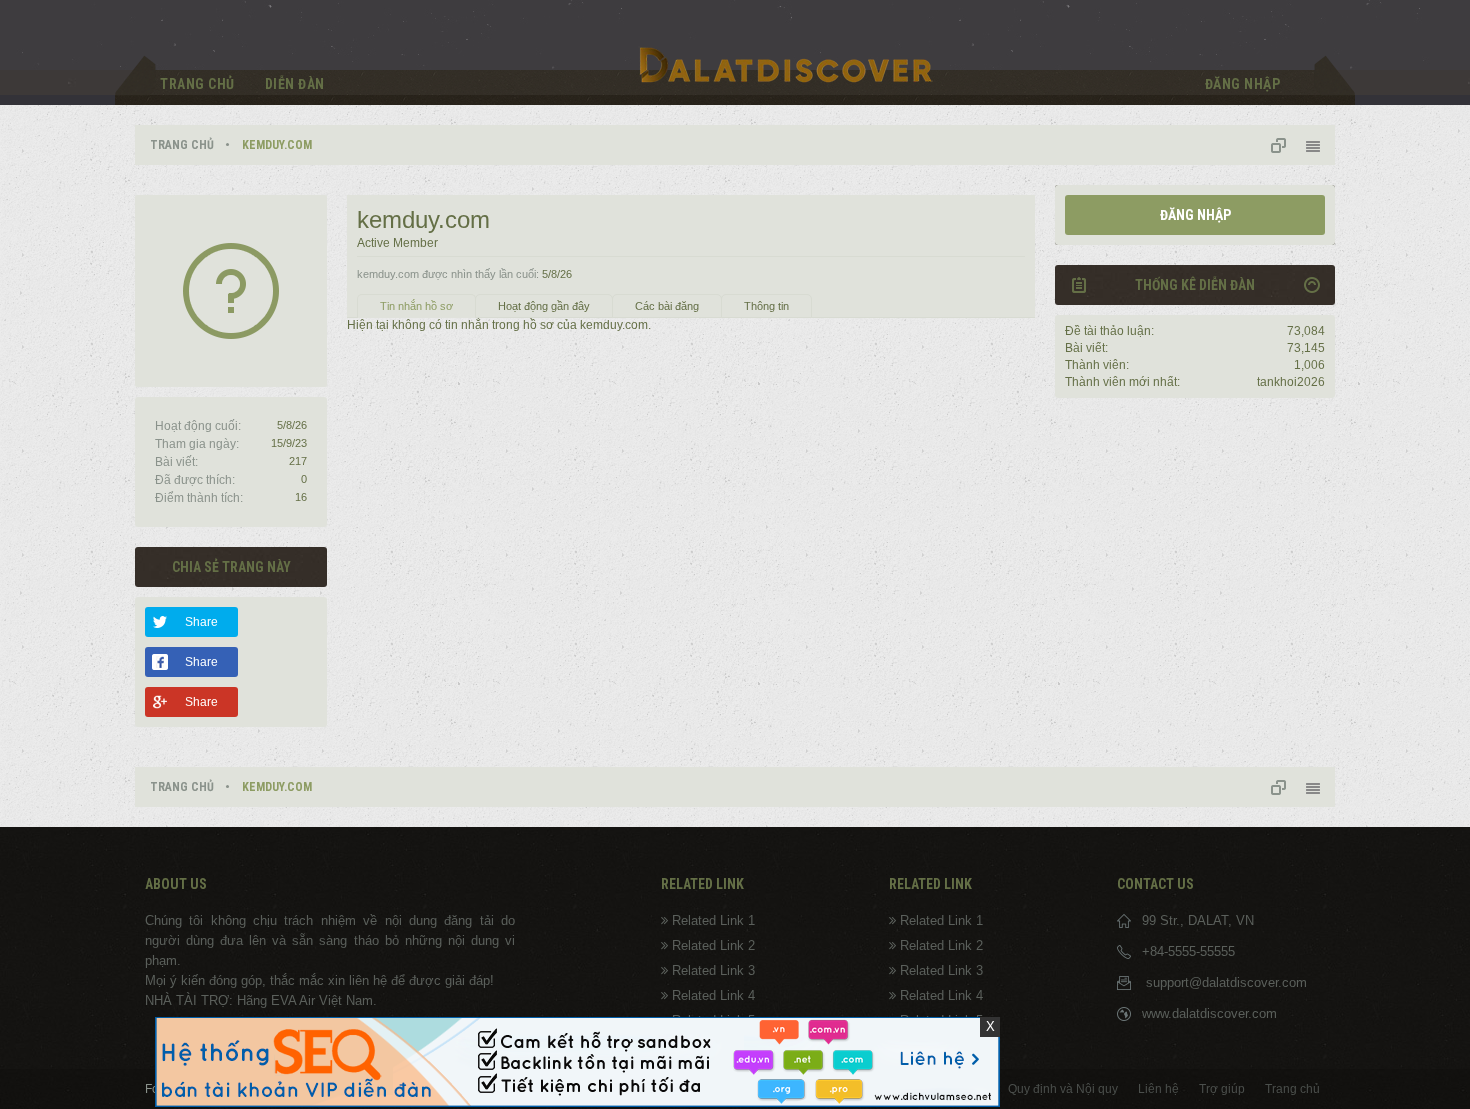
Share (201, 622)
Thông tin (766, 306)
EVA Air (293, 1000)
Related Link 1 (713, 920)
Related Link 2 (713, 945)
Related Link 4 (713, 995)
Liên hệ (1158, 1089)
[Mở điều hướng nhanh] (1286, 145)
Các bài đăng (667, 306)
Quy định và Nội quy (1063, 1089)
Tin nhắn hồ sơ (416, 306)
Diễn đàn (295, 84)
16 (301, 497)
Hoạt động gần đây (544, 306)
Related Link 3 (713, 970)
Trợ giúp (1222, 1089)
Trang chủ (197, 84)
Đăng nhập (1195, 215)
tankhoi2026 (1291, 382)
